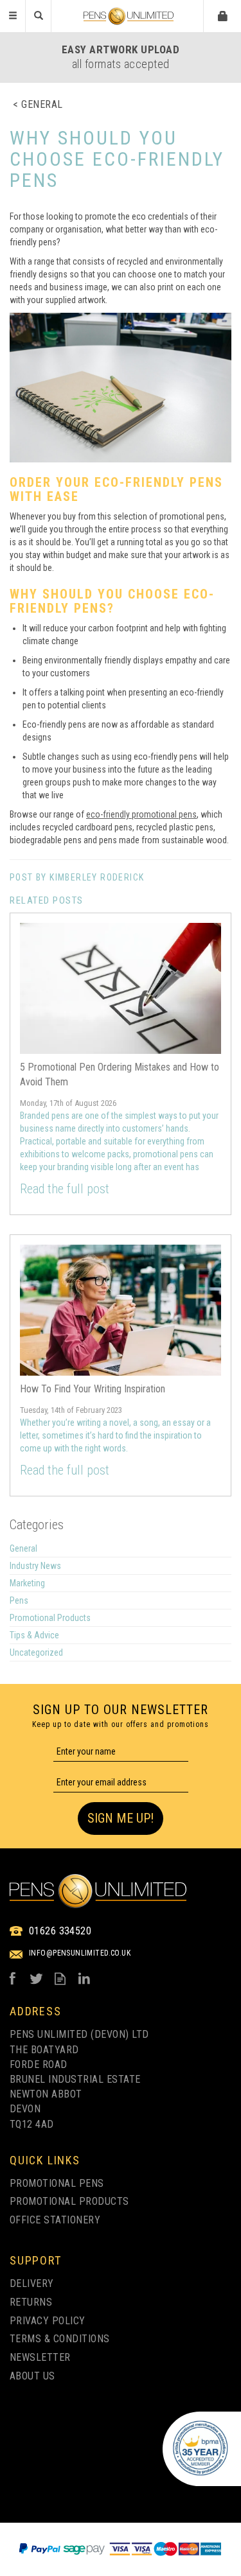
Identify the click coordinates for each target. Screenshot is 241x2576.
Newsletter (40, 2357)
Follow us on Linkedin (84, 1978)
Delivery (32, 2283)
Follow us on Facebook (13, 1978)
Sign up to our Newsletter (121, 1715)
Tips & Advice (34, 1635)
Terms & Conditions (60, 2339)
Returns (31, 2302)
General (23, 1548)
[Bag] (223, 15)
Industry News (35, 1566)
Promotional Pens (57, 2183)
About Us (32, 2376)
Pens (19, 1600)
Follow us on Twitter (36, 1978)
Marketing (27, 1583)
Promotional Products (50, 1618)
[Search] (39, 16)
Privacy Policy (48, 2321)
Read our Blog (60, 1978)
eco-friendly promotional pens (141, 814)
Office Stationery (55, 2220)
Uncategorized (36, 1652)
